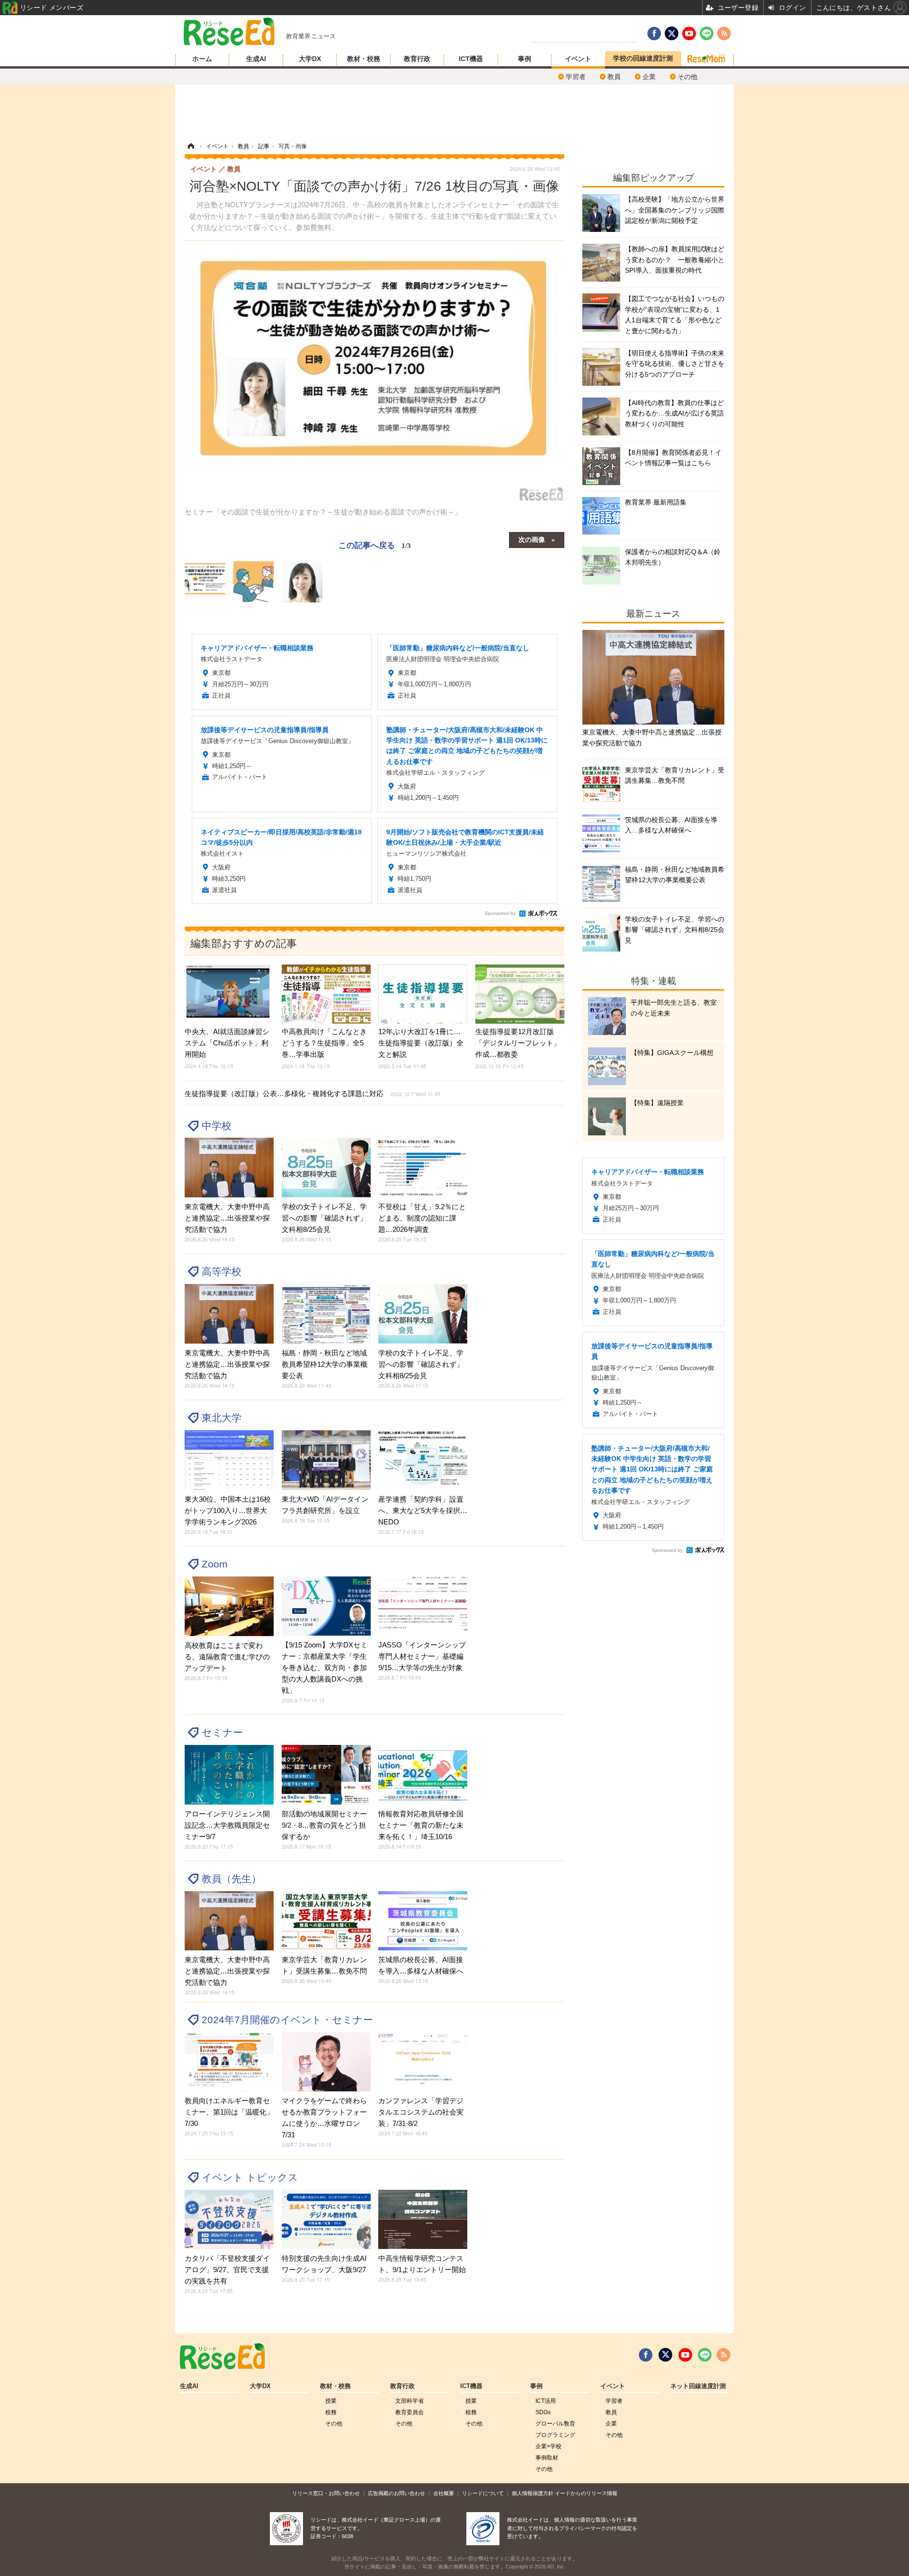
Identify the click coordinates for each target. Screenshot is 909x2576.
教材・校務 (364, 59)
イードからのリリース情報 (586, 2493)
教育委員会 (410, 2412)
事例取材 (547, 2458)
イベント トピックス (250, 2177)
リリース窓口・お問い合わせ (326, 2493)
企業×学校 (548, 2446)
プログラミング (555, 2435)
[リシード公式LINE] (705, 2355)
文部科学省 (410, 2401)
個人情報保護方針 (533, 2493)
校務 (331, 2412)
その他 (687, 77)
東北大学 (222, 1418)
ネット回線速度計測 (698, 2386)
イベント (578, 59)
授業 (331, 2401)
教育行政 (417, 59)
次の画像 (532, 539)
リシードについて (483, 2493)
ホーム (202, 59)
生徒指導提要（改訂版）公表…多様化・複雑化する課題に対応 (312, 1093)
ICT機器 (471, 59)
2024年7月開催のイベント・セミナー (287, 2020)
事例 (525, 59)
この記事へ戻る (375, 544)
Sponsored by (500, 913)
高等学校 (222, 1271)
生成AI (256, 59)
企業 (649, 77)
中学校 (217, 1126)
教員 (614, 77)
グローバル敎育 (555, 2424)
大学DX (310, 59)
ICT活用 (546, 2401)
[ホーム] (191, 146)
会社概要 (444, 2493)
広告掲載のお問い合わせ (397, 2493)
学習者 (576, 77)
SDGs (543, 2412)
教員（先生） (232, 1879)
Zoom (215, 1564)
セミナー (222, 1732)
